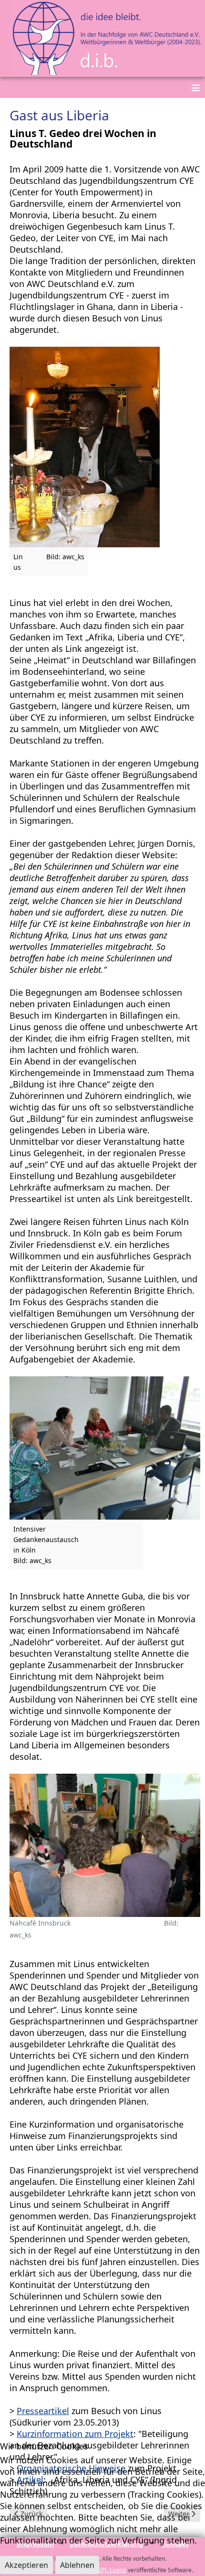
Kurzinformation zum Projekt (75, 2434)
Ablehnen (77, 2565)
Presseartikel (43, 2411)
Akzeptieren (26, 2565)
